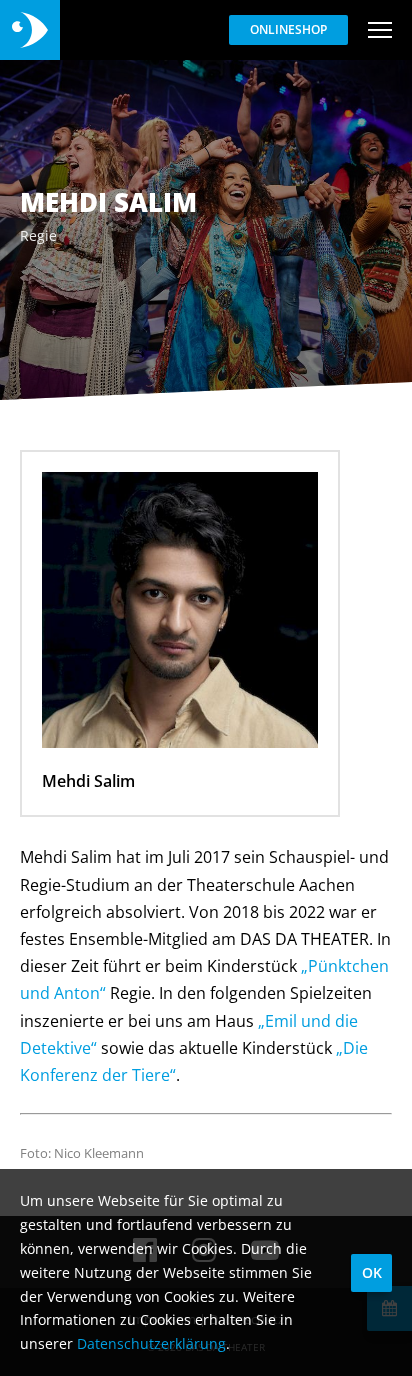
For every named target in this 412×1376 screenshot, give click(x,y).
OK (372, 1272)
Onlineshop (288, 29)
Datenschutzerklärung (151, 1343)
